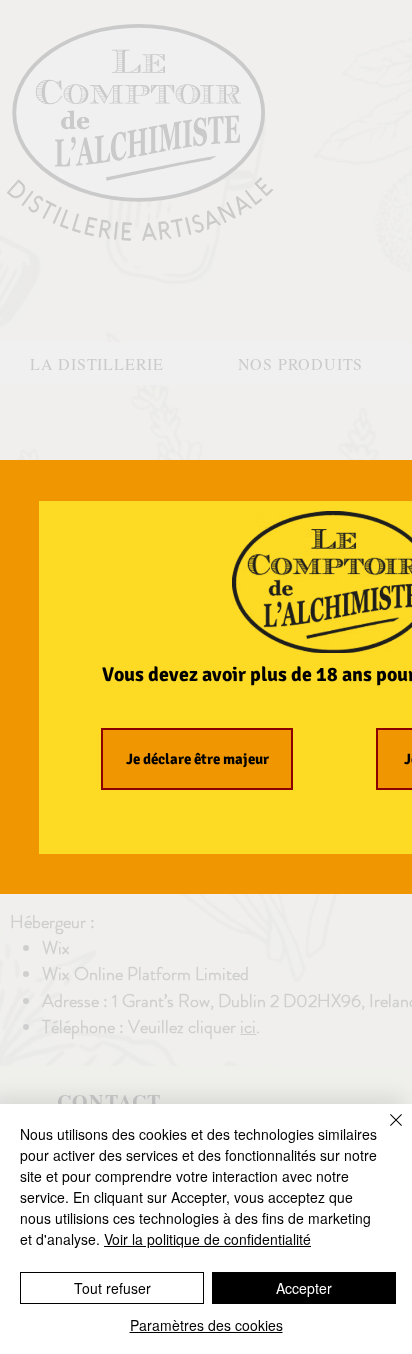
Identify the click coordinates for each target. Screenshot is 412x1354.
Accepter (304, 1288)
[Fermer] (384, 1132)
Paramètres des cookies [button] (206, 1325)
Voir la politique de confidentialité (207, 1239)
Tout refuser (112, 1288)
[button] (197, 759)
